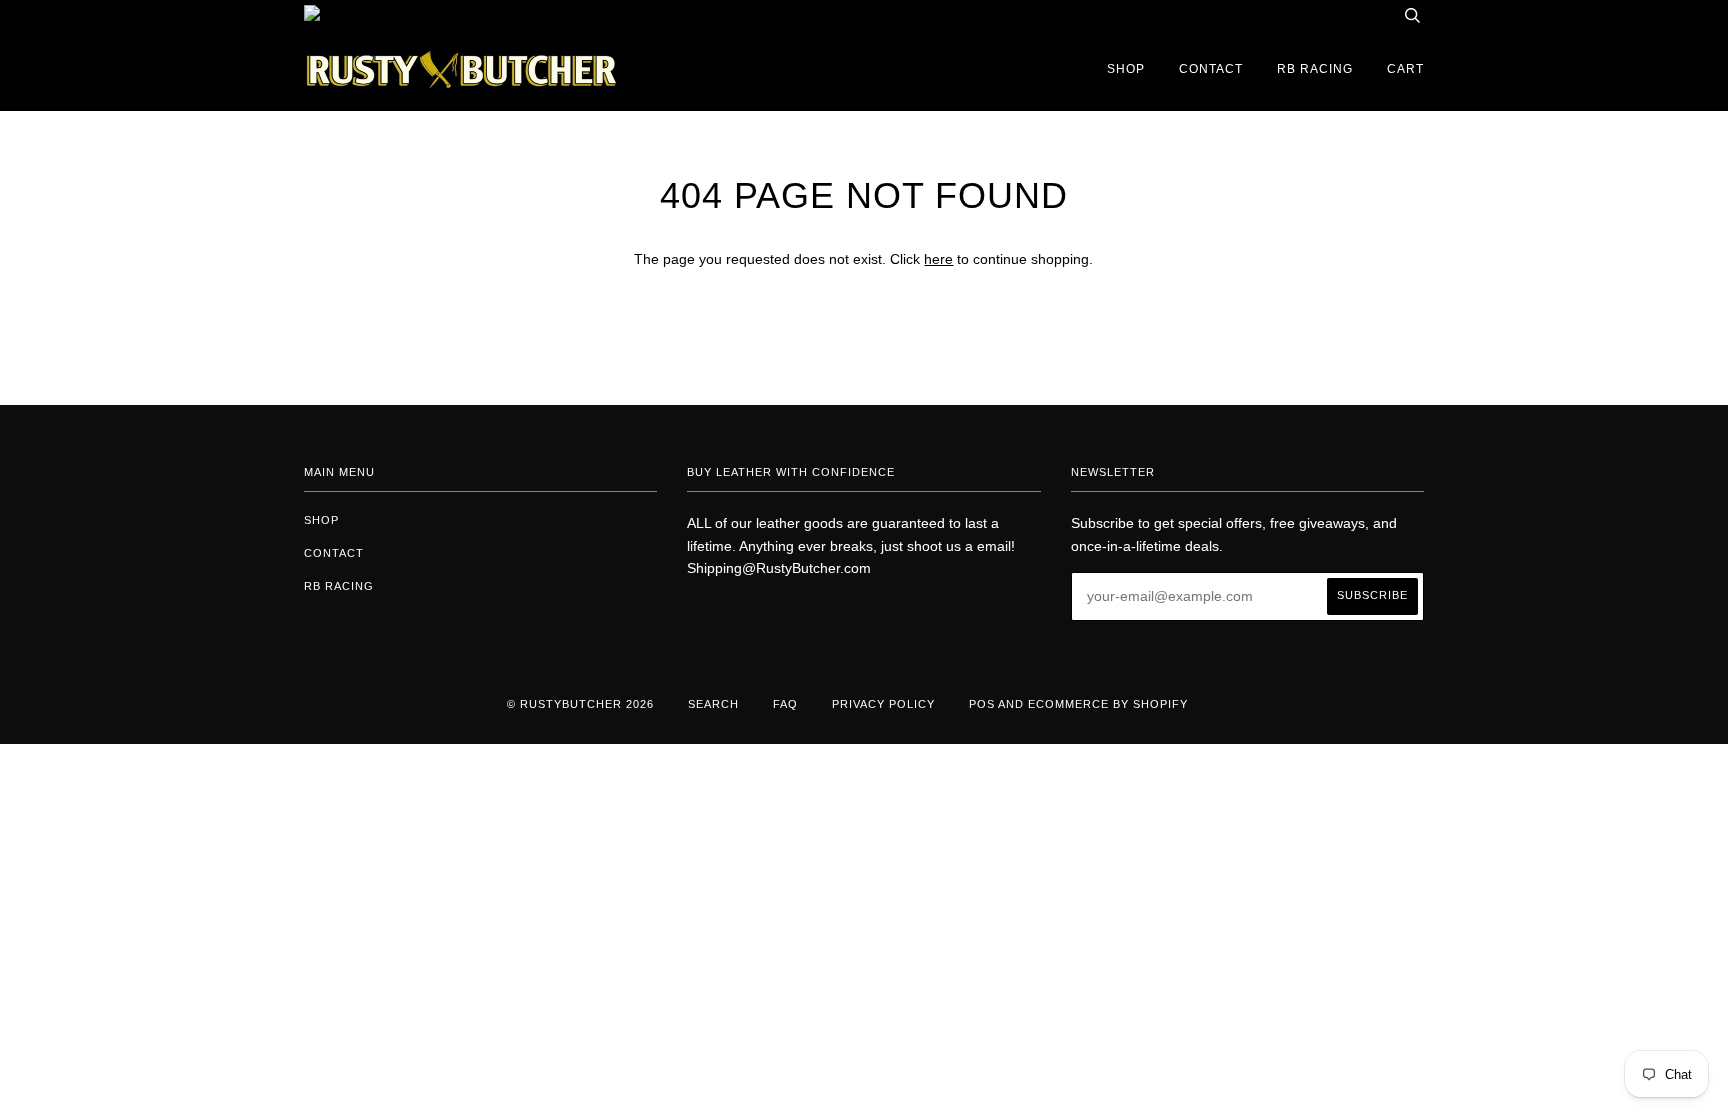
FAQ (785, 704)
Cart (1405, 69)
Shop (1126, 69)
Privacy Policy (883, 704)
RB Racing (1315, 69)
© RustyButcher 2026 (580, 704)
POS (982, 704)
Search (713, 704)
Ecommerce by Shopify (1108, 704)
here (938, 259)
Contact (1211, 69)
